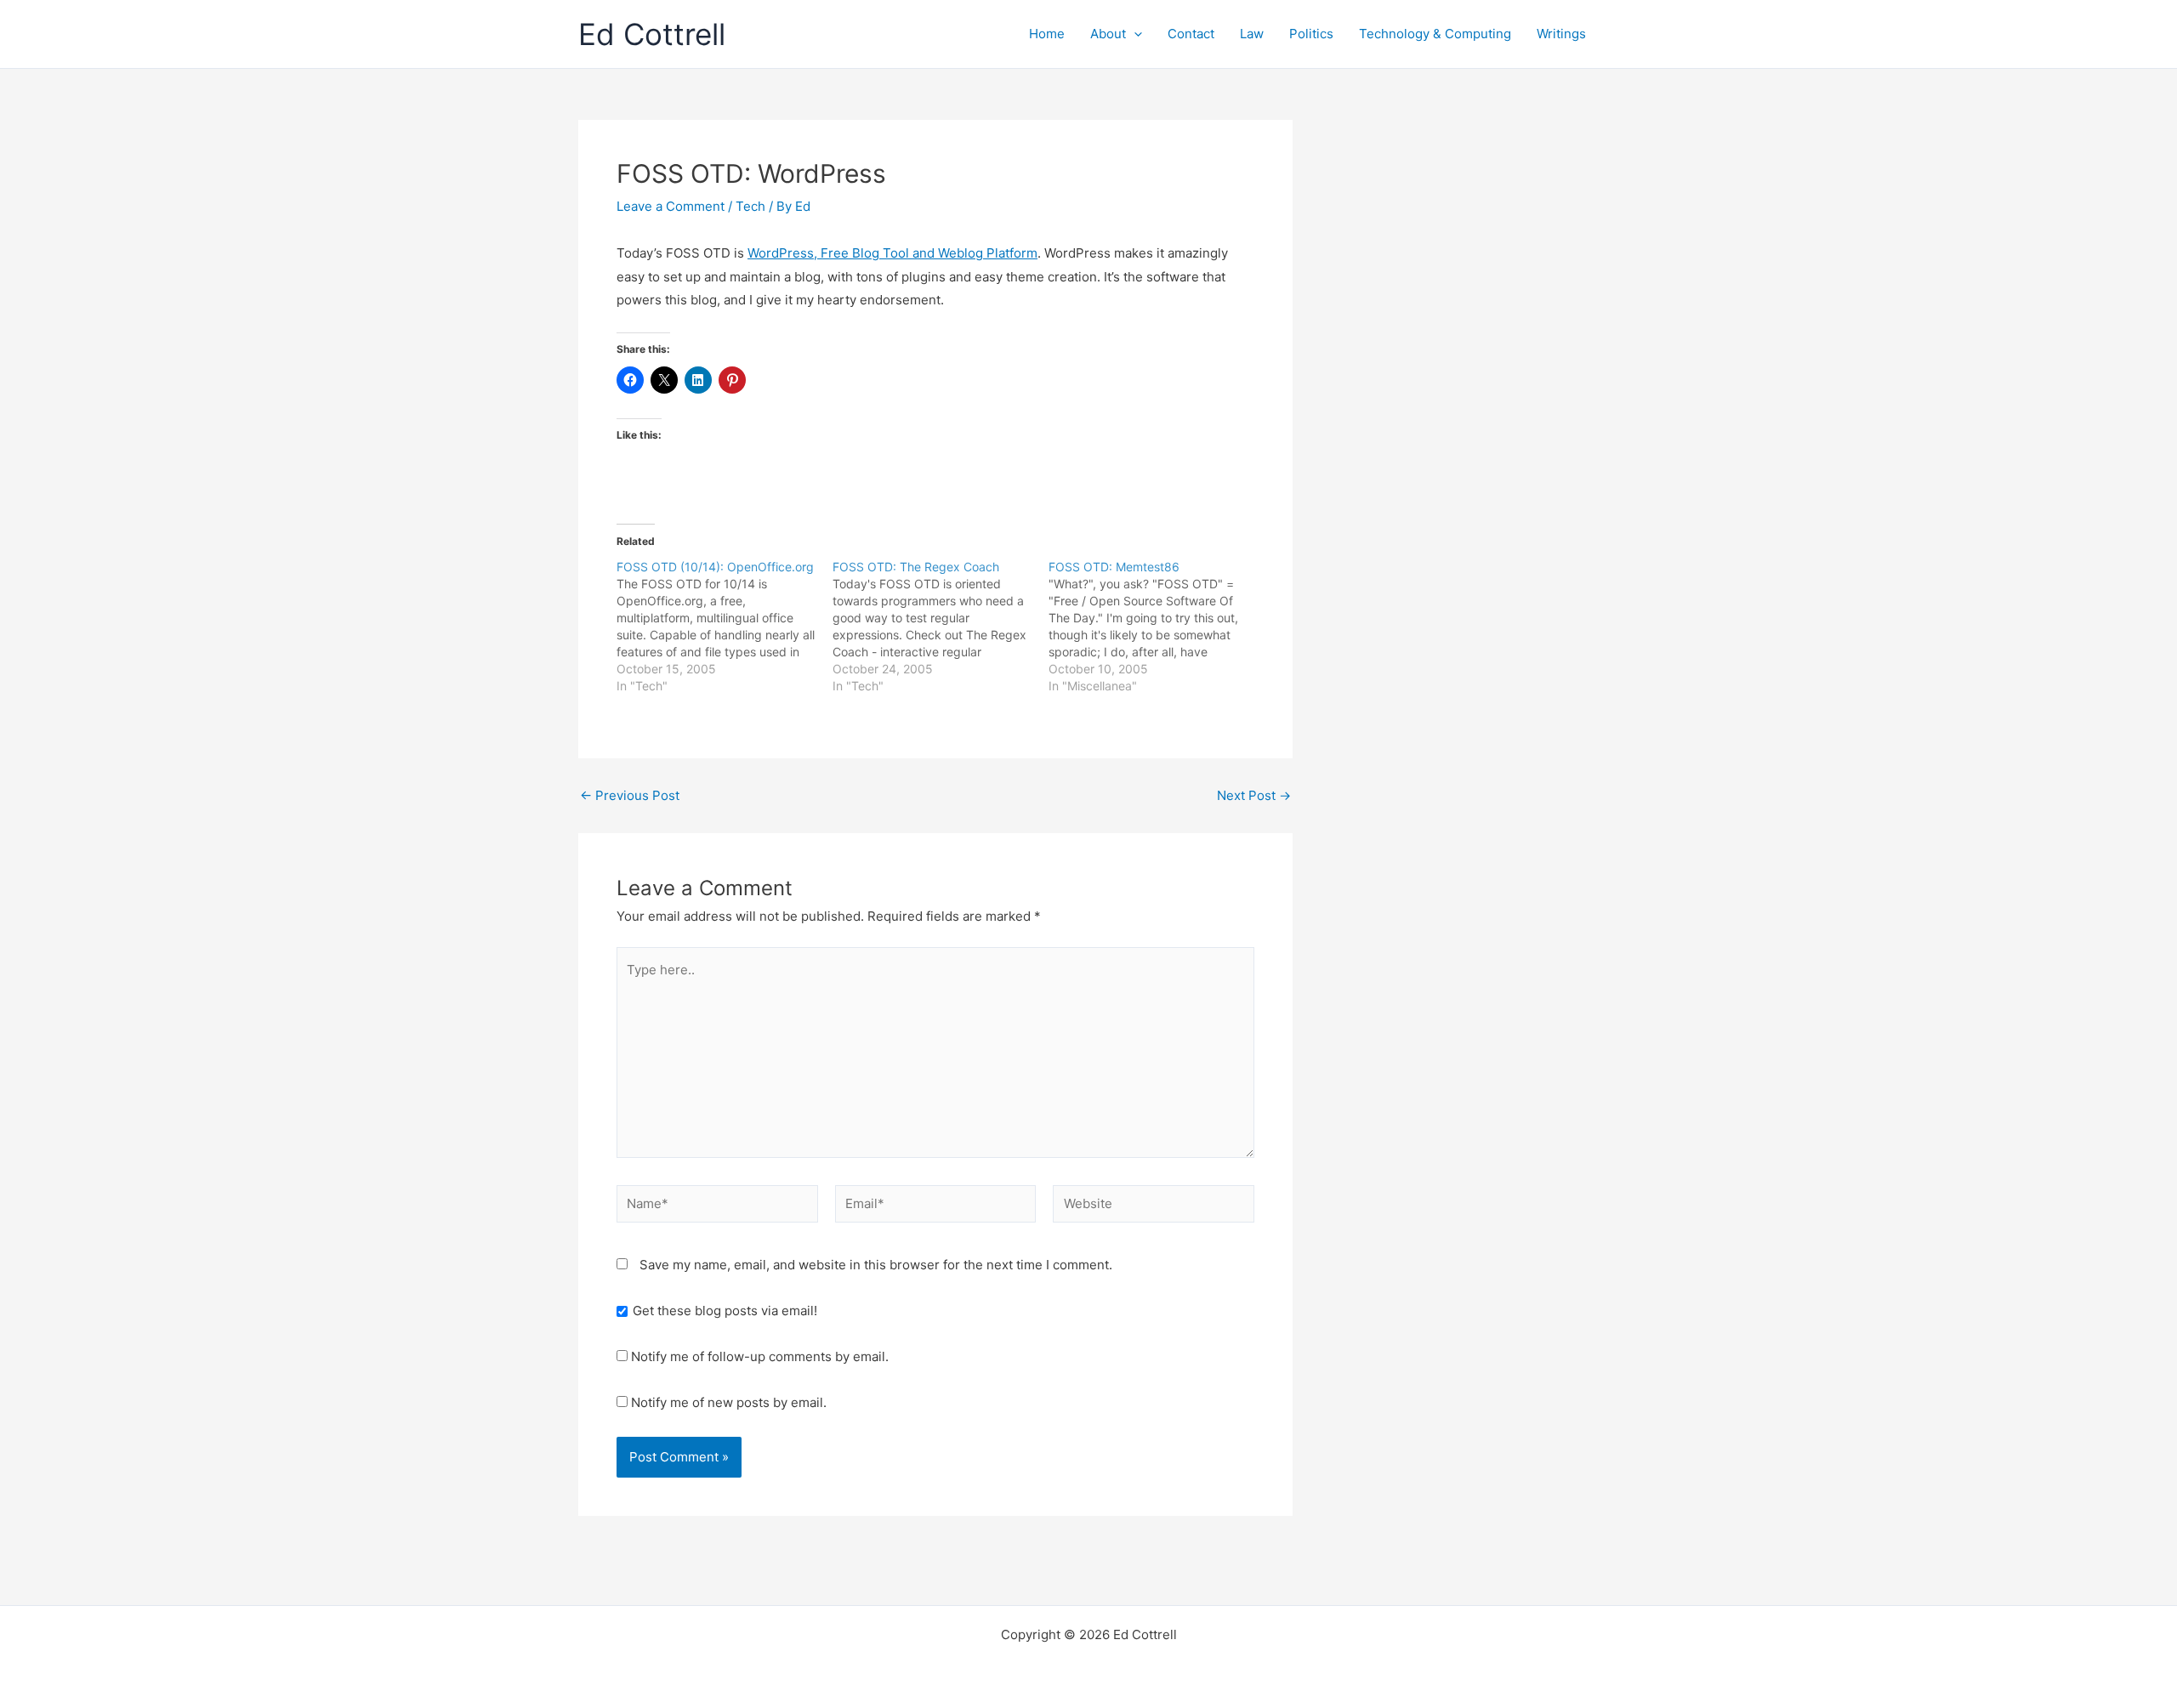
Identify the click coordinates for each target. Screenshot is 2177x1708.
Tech (750, 206)
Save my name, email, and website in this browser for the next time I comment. (876, 1265)
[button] (1134, 34)
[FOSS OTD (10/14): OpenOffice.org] (725, 627)
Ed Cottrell (652, 34)
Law (1252, 34)
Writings (1561, 34)
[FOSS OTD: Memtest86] (1157, 627)
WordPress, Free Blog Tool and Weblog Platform (892, 253)
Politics (1311, 34)
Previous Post (630, 795)
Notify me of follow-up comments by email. (760, 1356)
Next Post (1254, 795)
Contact (1191, 34)
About (1108, 34)
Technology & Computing (1435, 34)
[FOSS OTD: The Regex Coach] (941, 627)
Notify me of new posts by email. (729, 1402)
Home (1047, 34)
